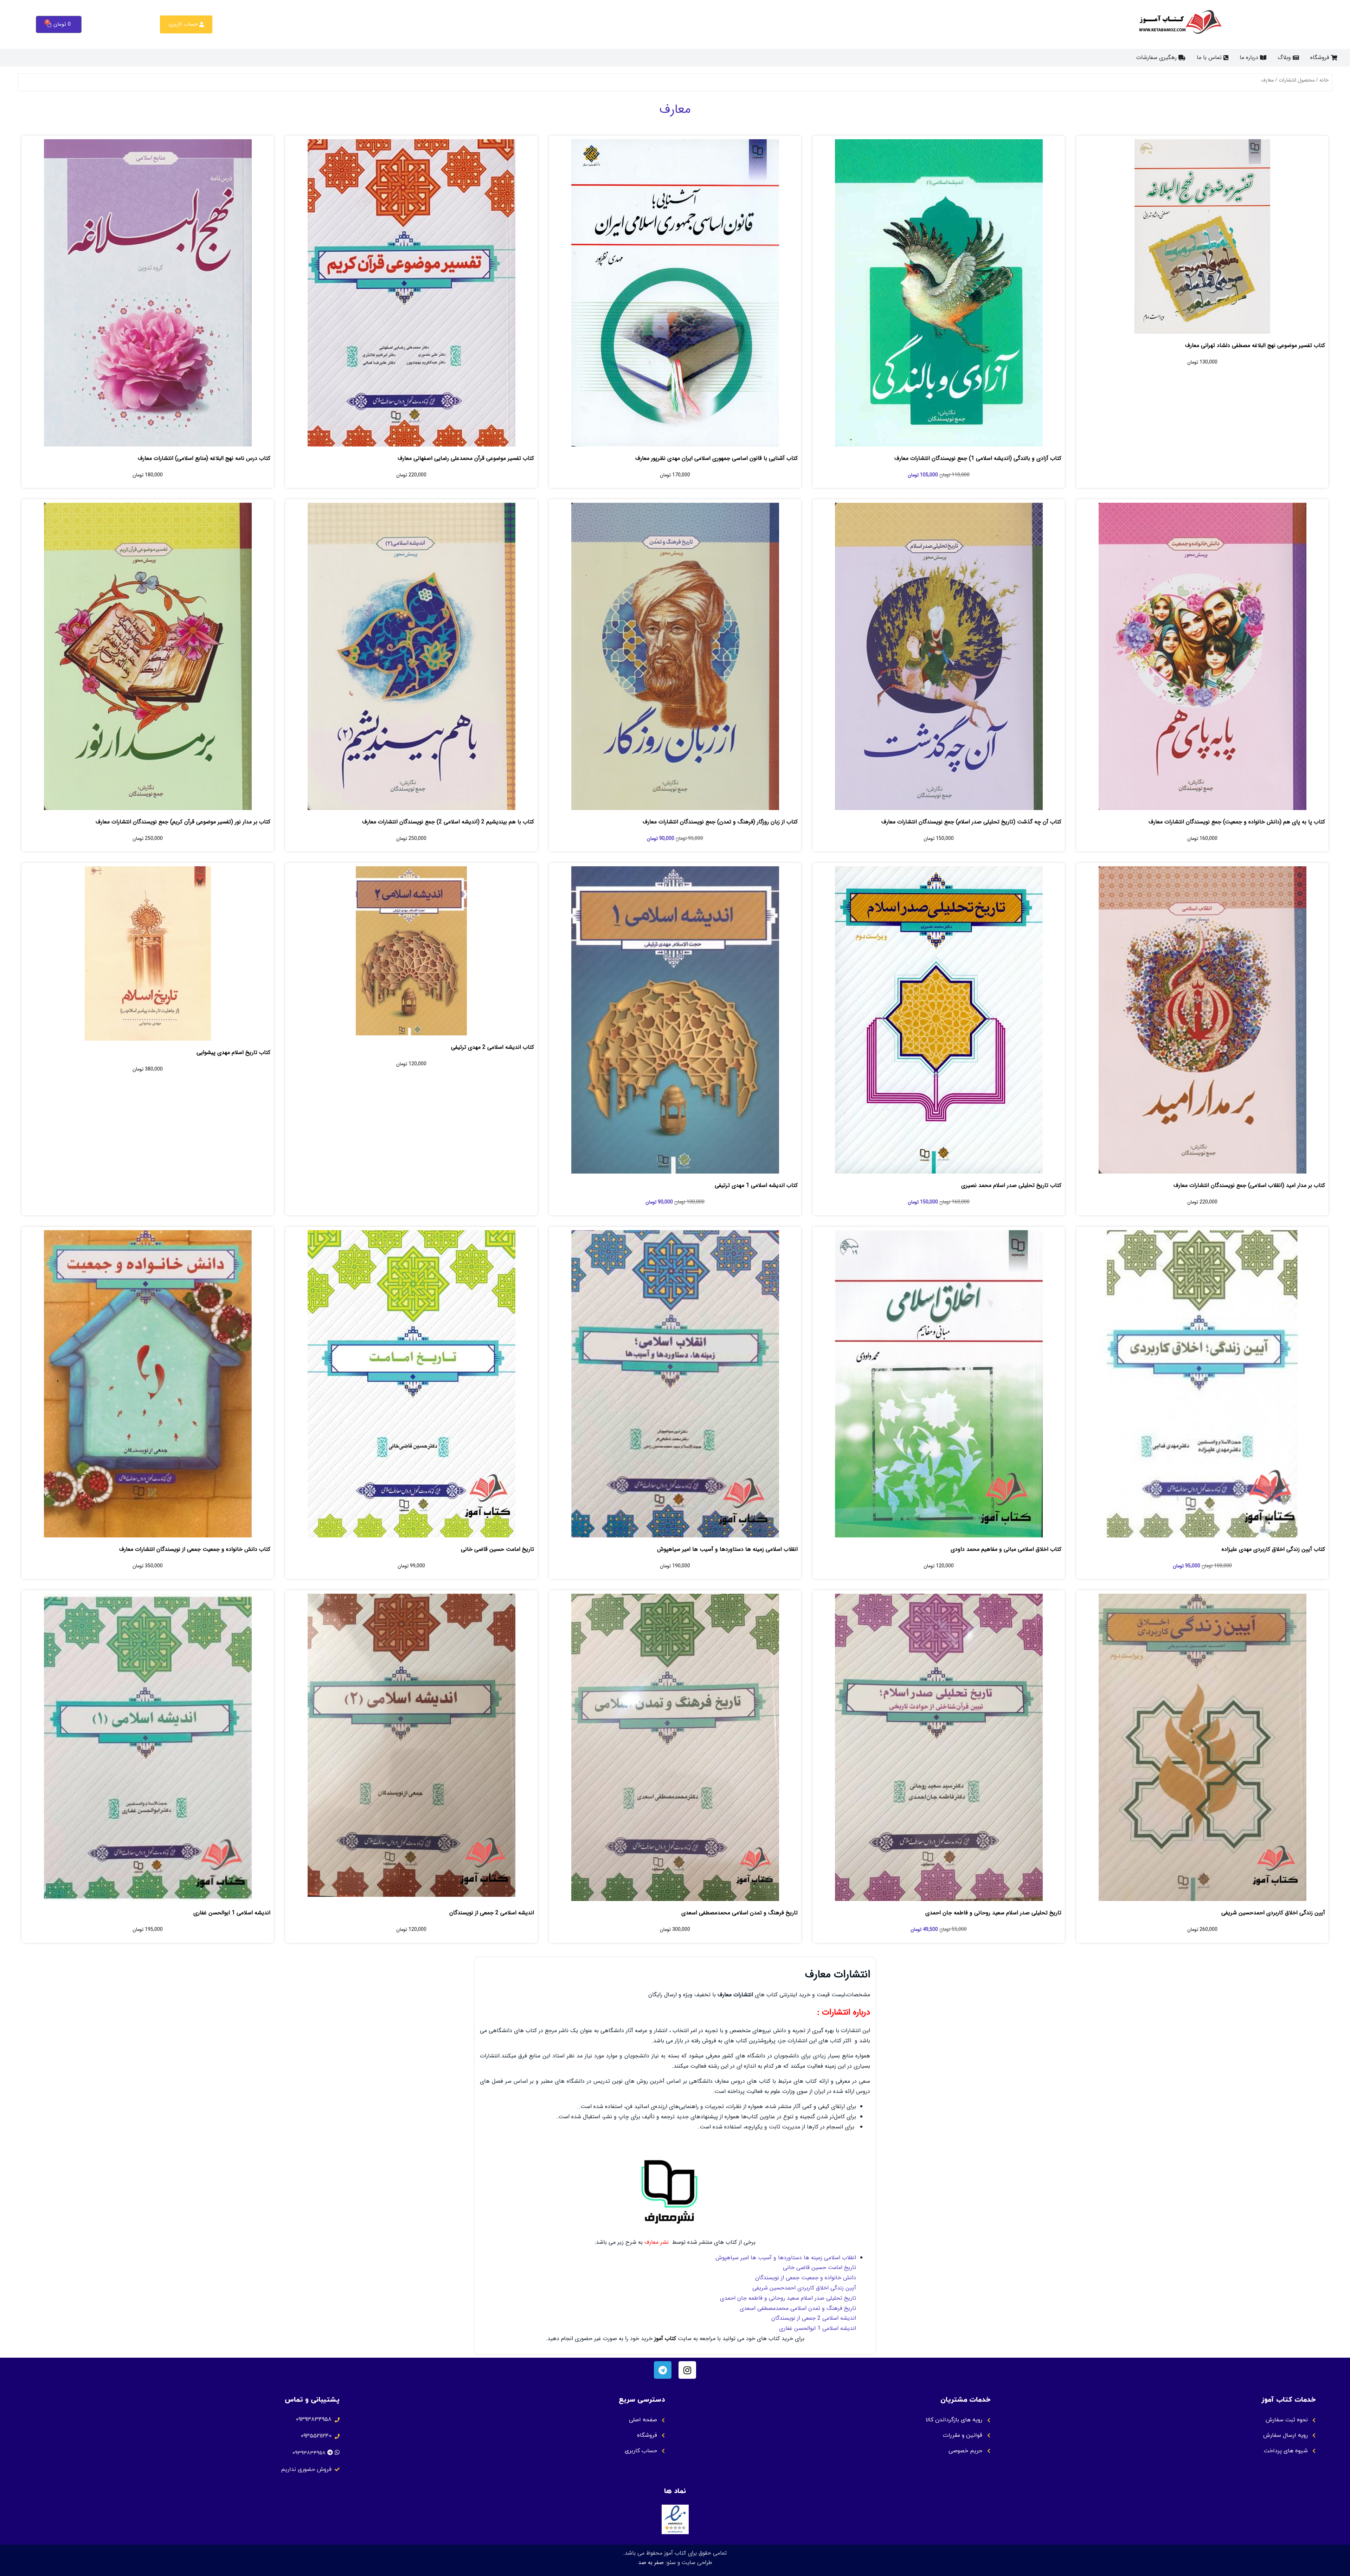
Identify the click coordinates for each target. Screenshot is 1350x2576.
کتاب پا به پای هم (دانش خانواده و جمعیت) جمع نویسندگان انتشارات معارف (1237, 822)
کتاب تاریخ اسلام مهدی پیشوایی (233, 1052)
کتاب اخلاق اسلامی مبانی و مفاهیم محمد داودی (1006, 1549)
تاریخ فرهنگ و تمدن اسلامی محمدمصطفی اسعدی (740, 1913)
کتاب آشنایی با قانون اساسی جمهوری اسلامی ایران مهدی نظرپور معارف (716, 458)
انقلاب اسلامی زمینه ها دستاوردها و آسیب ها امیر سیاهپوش (727, 1549)
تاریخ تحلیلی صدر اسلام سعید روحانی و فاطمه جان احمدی (993, 1913)
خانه (1324, 80)
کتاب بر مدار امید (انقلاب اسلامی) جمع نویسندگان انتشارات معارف (1249, 1185)
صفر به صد (651, 2562)
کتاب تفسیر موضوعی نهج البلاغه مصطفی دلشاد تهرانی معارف (1255, 345)
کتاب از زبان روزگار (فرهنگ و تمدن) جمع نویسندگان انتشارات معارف (720, 822)
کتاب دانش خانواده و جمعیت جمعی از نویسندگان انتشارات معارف (195, 1549)
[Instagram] (687, 2370)
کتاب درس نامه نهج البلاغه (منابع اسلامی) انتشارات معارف (204, 458)
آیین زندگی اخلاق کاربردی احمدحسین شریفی (1273, 1913)
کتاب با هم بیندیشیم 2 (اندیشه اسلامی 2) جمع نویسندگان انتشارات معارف (448, 822)
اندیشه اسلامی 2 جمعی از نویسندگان (492, 1913)
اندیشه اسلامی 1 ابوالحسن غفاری (232, 1913)
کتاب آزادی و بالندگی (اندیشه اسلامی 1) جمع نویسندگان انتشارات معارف (978, 458)
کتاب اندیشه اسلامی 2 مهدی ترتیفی (493, 1047)
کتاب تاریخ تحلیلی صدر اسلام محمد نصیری (1011, 1185)
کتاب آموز (665, 2339)
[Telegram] (663, 2370)
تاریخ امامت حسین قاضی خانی (497, 1549)
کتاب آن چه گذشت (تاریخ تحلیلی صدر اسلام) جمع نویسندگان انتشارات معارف (971, 822)
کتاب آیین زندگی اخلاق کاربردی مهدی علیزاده (1273, 1549)
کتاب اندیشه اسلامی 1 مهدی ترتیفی (756, 1185)
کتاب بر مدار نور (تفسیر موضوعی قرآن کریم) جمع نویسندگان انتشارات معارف (183, 822)
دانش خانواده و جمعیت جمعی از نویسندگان (806, 2278)
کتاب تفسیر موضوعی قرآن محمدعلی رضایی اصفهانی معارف (466, 458)
